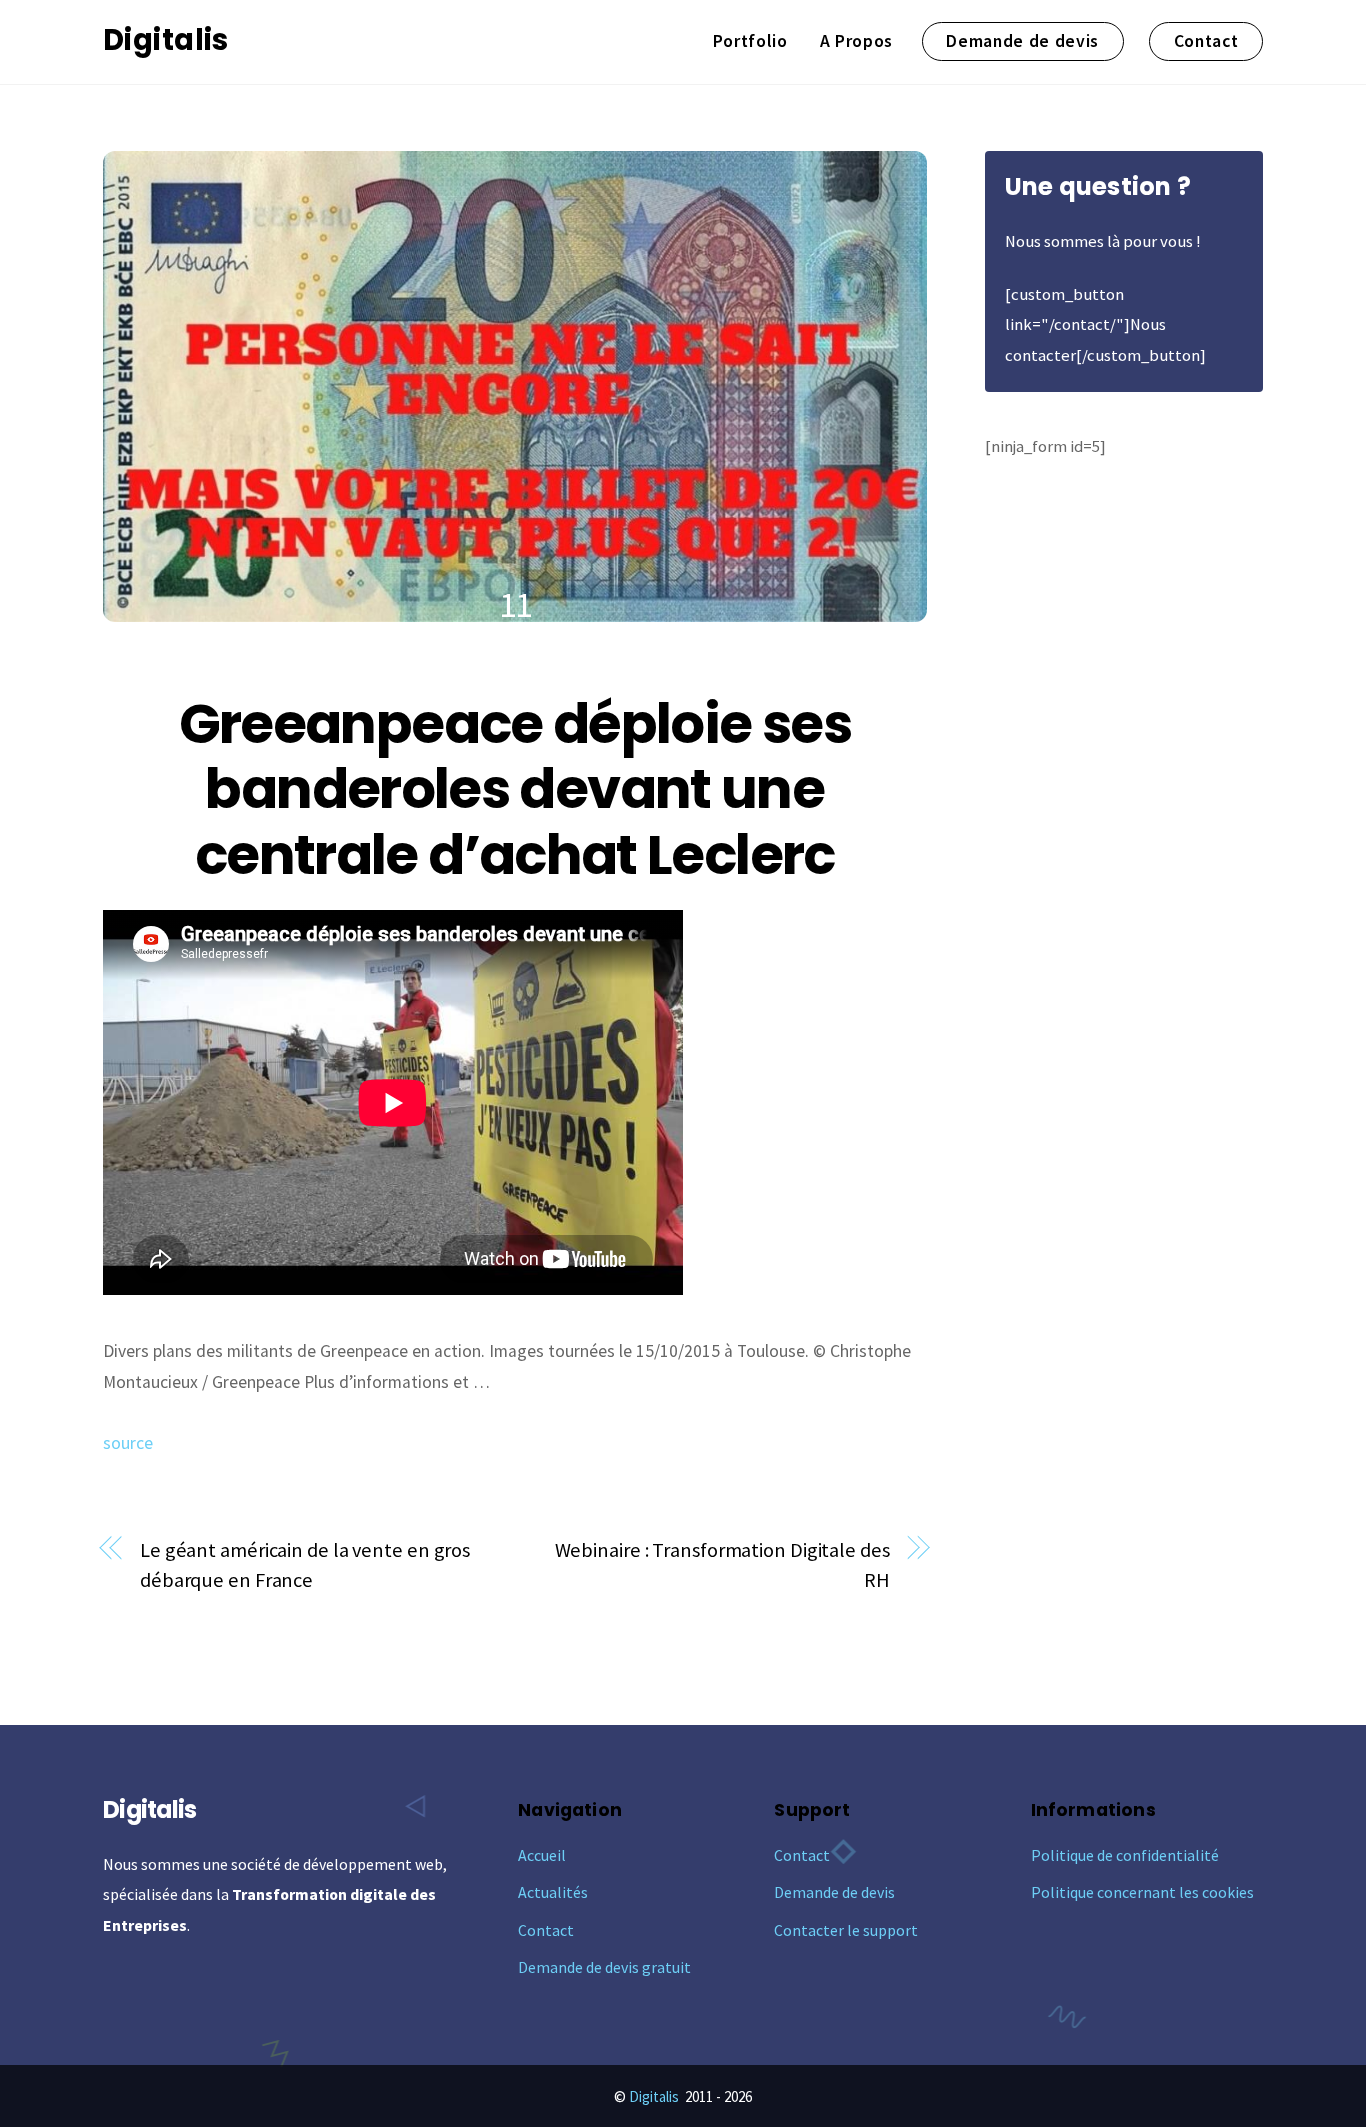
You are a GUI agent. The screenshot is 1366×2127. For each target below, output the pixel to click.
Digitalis (654, 2096)
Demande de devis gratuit (604, 1967)
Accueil (542, 1855)
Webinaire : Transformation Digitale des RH (722, 1565)
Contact (1206, 41)
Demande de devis (1022, 41)
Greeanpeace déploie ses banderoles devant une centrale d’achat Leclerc (515, 789)
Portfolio (750, 41)
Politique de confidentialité (1125, 1855)
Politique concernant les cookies (1142, 1892)
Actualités (553, 1892)
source (128, 1443)
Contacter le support (846, 1930)
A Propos (856, 41)
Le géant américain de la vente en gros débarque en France (305, 1565)
